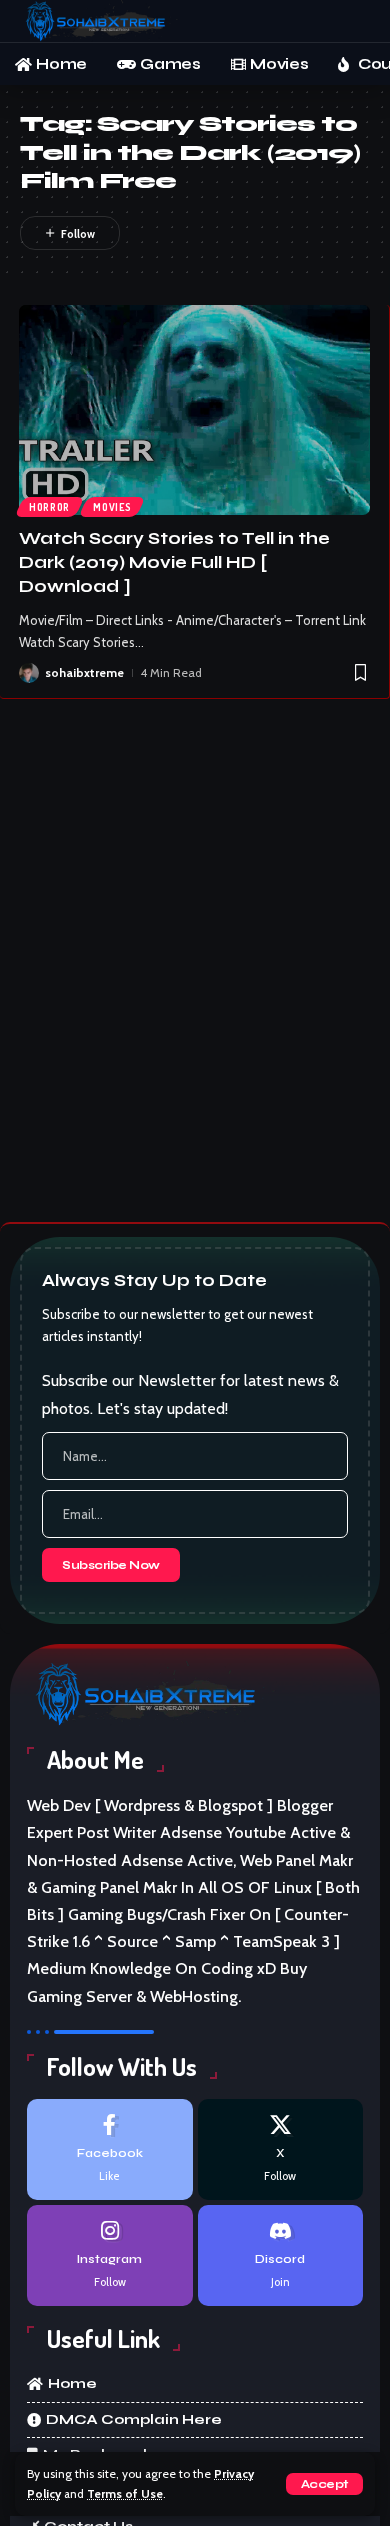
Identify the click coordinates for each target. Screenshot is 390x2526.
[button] (324, 2484)
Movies (112, 507)
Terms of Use (125, 2494)
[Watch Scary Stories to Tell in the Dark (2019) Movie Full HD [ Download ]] (194, 410)
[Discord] (280, 2255)
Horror (49, 507)
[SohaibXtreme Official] (99, 21)
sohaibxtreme (84, 672)
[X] (280, 2149)
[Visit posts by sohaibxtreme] (29, 673)
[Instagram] (109, 2255)
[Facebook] (109, 2149)
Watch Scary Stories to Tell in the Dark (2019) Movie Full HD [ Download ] (174, 562)
